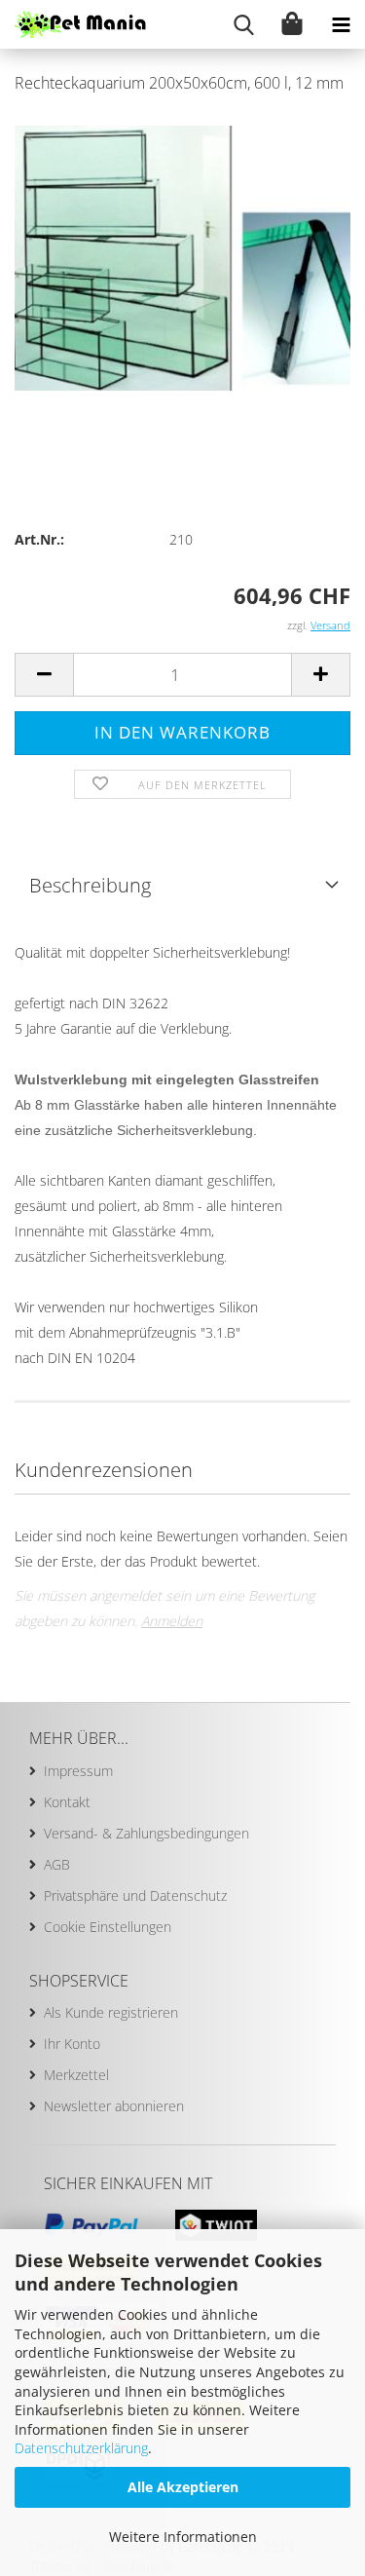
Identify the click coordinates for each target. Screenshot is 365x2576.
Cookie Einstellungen (108, 1927)
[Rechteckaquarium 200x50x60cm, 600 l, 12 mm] (182, 257)
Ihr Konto (72, 2044)
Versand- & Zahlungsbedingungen (146, 1833)
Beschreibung (90, 885)
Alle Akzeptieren (183, 2487)
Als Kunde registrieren (111, 2012)
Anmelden (172, 1621)
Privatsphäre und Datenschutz (135, 1895)
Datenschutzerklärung (81, 2448)
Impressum (78, 1771)
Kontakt (67, 1802)
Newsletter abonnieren (114, 2106)
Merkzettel (76, 2075)
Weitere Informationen (183, 2537)
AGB (57, 1864)
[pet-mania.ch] (73, 24)
